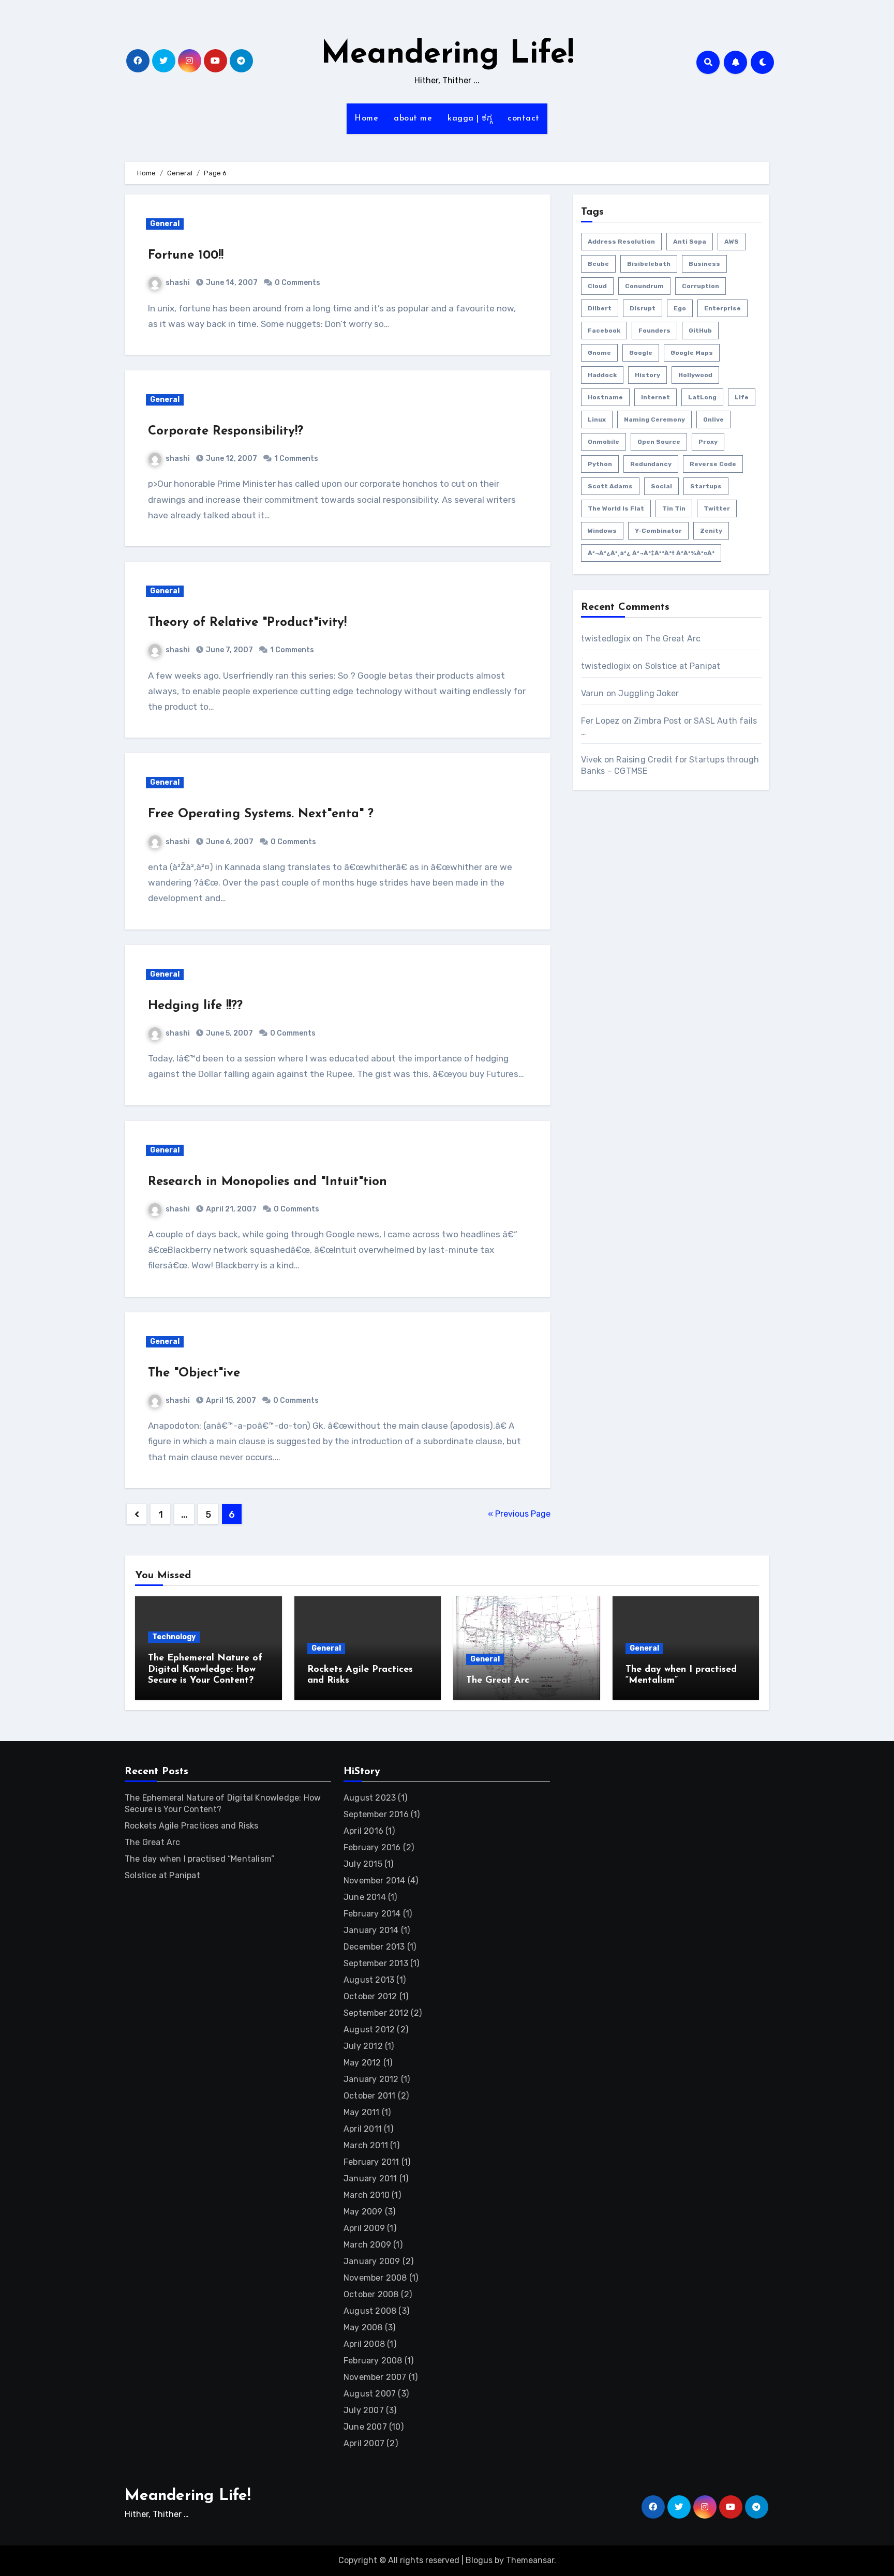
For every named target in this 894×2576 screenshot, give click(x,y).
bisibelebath (649, 264)
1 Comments (296, 459)
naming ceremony (654, 420)
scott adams (610, 486)
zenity (711, 531)
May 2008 (363, 2327)
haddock (602, 375)
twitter (717, 508)
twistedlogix (606, 639)
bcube (598, 264)
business (704, 264)
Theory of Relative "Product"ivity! (247, 623)
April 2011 (363, 2129)
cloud (597, 286)
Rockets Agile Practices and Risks (192, 1826)
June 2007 (365, 2427)
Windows (602, 531)
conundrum (644, 286)
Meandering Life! (447, 55)
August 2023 (370, 1798)
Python (600, 464)
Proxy (708, 442)
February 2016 (372, 1847)
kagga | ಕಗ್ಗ (470, 118)
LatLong (702, 397)
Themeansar (530, 2560)
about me (413, 118)
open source (659, 442)
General (165, 224)
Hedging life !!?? (195, 1006)
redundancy (651, 464)
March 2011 (366, 2145)
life (742, 397)
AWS (732, 242)
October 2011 (369, 2096)
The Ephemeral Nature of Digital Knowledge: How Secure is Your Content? (205, 1669)
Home (366, 118)
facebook (604, 331)
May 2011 (362, 2112)
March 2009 (367, 2245)
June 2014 (365, 1897)
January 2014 (371, 1930)
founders (654, 331)
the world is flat (616, 508)
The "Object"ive (194, 1373)
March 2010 (367, 2195)
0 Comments (297, 283)
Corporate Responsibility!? (226, 431)
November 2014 (375, 1881)
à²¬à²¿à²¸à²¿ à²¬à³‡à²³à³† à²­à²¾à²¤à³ (651, 553)
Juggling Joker (649, 693)
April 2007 (364, 2443)
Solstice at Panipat (683, 666)
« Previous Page (519, 1514)
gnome (599, 353)
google (641, 353)
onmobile (604, 442)
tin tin (674, 508)
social (661, 486)
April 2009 (364, 2228)
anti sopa (690, 242)
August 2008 (370, 2311)
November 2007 (375, 2377)
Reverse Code (713, 464)
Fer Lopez (600, 721)
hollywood (695, 375)
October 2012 (370, 1996)
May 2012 (362, 2063)
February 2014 (372, 1914)
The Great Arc (673, 639)
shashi (178, 283)
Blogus (479, 2560)
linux (597, 420)
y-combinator (658, 531)
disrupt (643, 308)
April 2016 (363, 1831)
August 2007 (370, 2394)
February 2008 (373, 2361)
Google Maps (692, 353)
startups (706, 486)
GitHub (700, 331)
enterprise (722, 308)
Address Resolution (621, 242)
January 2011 (370, 2178)
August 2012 (369, 2030)
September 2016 (376, 1814)
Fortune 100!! (186, 256)
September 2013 (376, 1963)
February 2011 (371, 2162)
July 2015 (363, 1864)
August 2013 (369, 1980)
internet (655, 397)
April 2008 (364, 2344)
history (647, 375)
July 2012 (363, 2046)
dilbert (600, 308)
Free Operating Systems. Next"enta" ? (261, 814)
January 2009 (372, 2261)
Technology (174, 1637)
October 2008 (371, 2294)
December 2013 (374, 1947)
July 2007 (364, 2410)
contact (524, 118)
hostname (605, 397)
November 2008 (375, 2278)
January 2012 (371, 2079)
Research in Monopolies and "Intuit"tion (267, 1182)
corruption (701, 286)
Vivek (592, 760)
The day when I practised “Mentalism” (199, 1859)
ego (680, 308)
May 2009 (363, 2212)
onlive (713, 420)
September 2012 (376, 2013)
